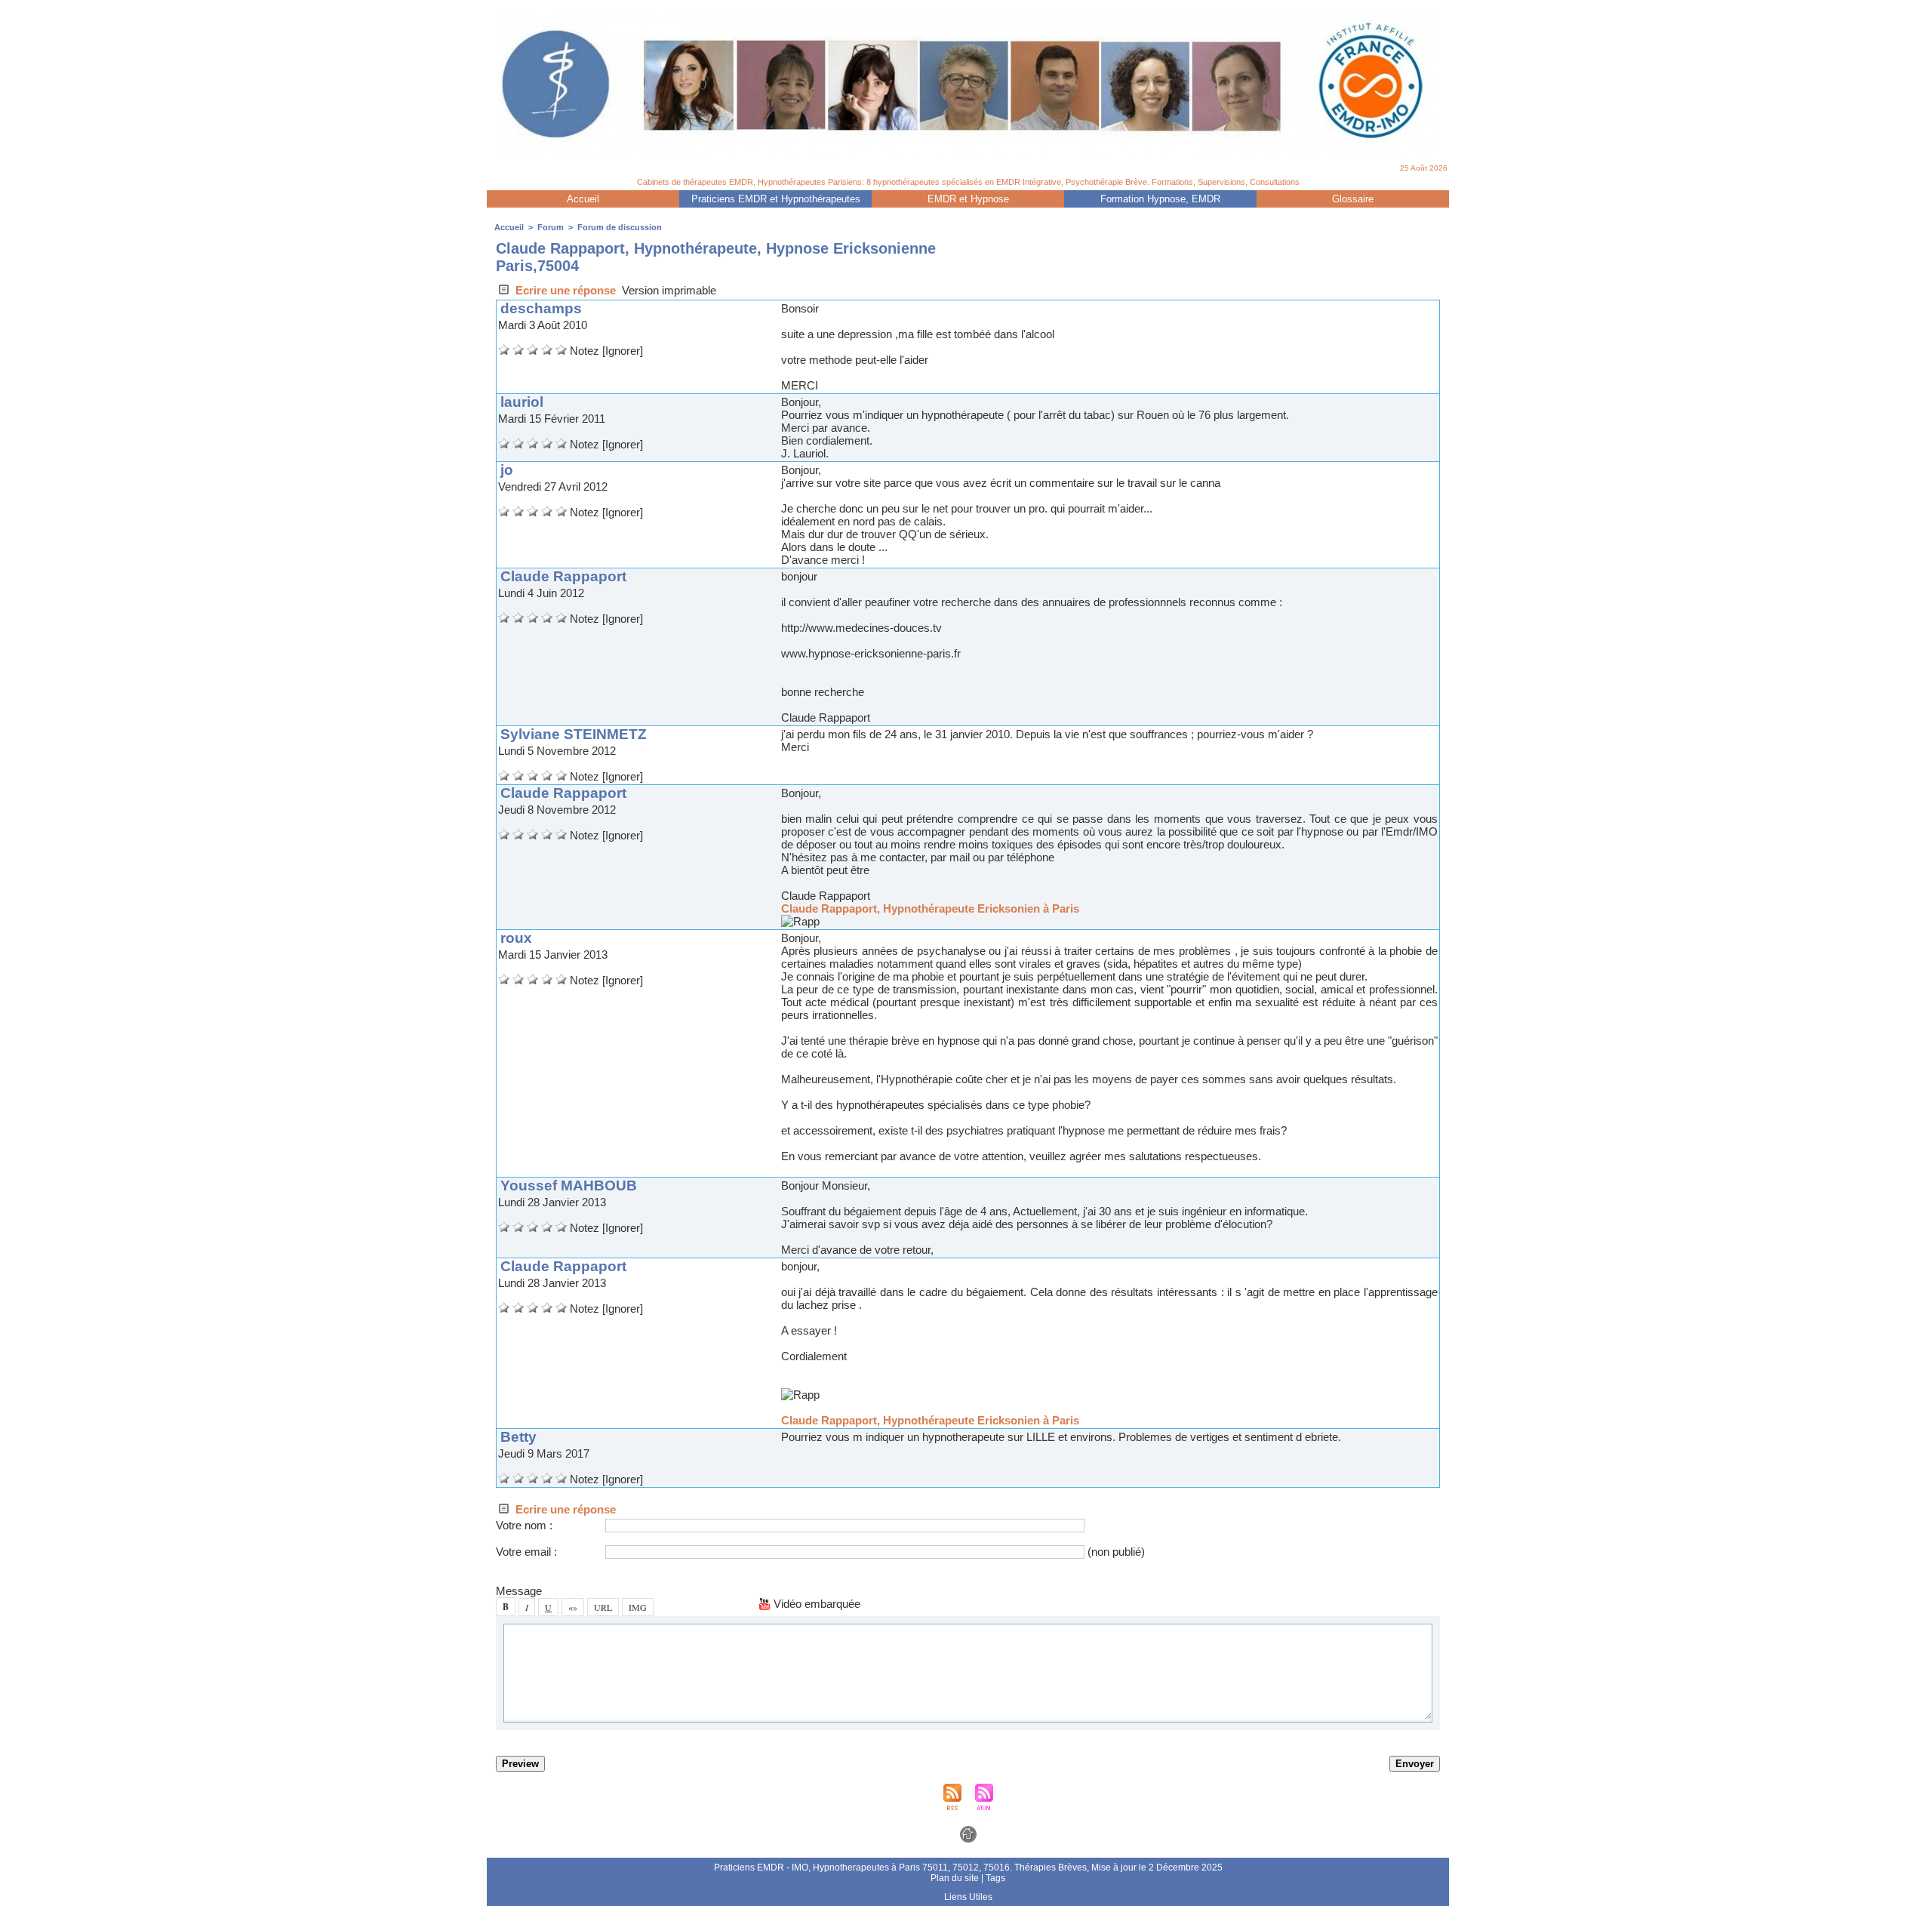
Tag (995, 1878)
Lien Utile (968, 1897)
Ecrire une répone (564, 290)
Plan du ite (955, 1878)
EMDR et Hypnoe (968, 199)
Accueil (583, 199)
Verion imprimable (669, 290)
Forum (551, 227)
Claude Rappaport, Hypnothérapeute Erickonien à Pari (930, 908)
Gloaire (1353, 199)
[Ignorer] (623, 351)
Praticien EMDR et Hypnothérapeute (776, 199)
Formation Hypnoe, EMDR (1160, 199)
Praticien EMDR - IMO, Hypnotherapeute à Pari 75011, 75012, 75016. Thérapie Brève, (903, 1868)
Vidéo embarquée (815, 1604)
